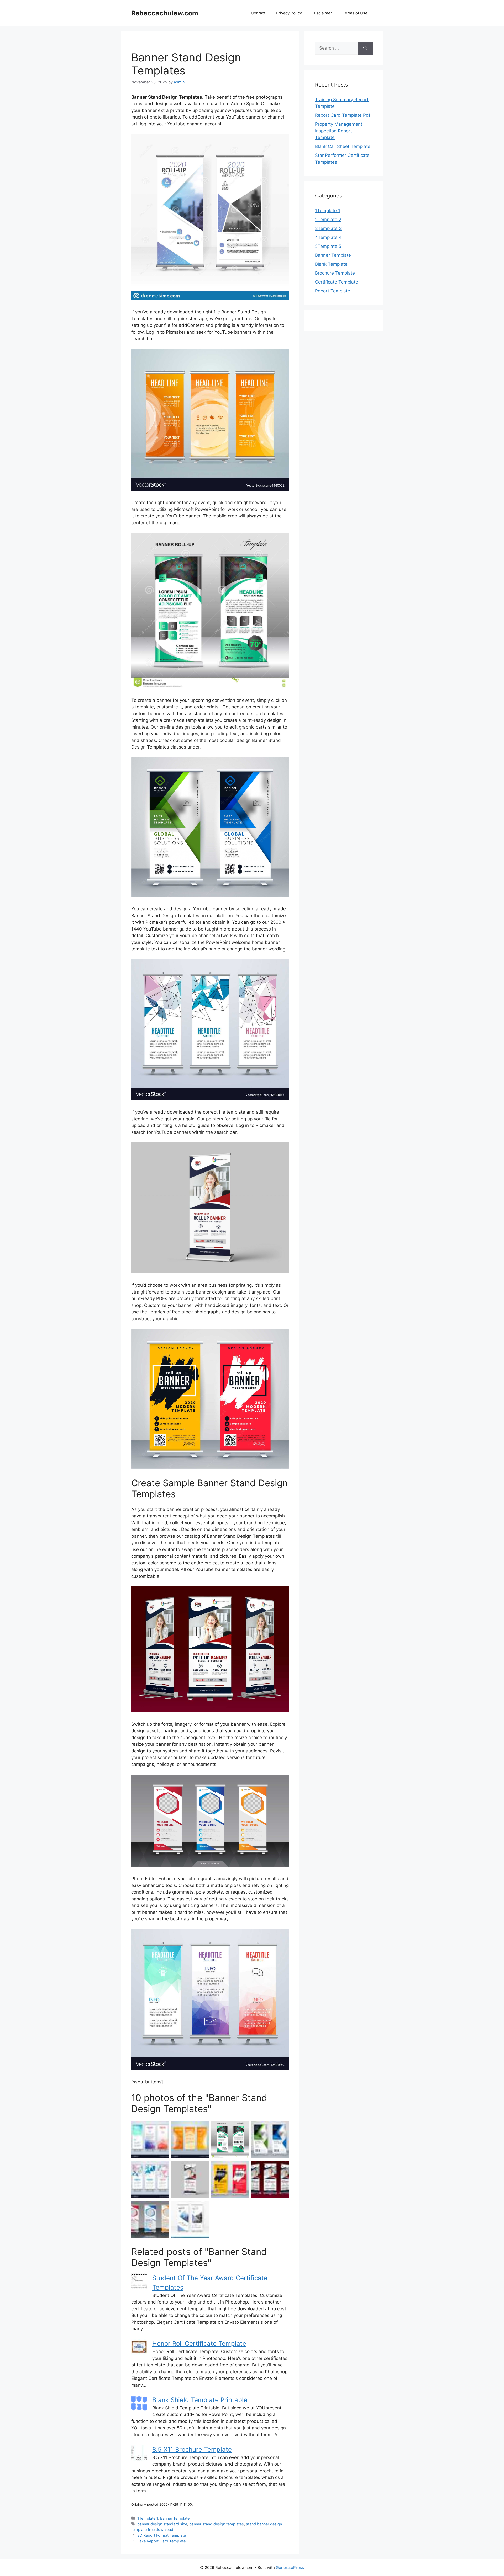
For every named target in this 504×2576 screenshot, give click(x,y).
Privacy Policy (289, 13)
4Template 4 (328, 237)
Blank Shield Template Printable (200, 2400)
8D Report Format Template (162, 2535)
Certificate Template (337, 282)
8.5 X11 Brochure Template (192, 2449)
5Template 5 (328, 246)
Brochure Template (335, 273)
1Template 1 (148, 2518)
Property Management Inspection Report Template (339, 131)
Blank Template (331, 264)
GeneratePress (290, 2567)
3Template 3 (328, 228)
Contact (258, 13)
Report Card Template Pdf (343, 115)
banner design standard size (162, 2524)
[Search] (365, 48)
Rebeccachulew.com (165, 13)
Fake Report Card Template (161, 2541)
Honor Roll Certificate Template (199, 2343)
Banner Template (175, 2518)
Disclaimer (322, 13)
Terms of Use (355, 13)
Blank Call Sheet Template (343, 146)
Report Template (333, 291)
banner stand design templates (217, 2524)
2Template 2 (328, 220)
